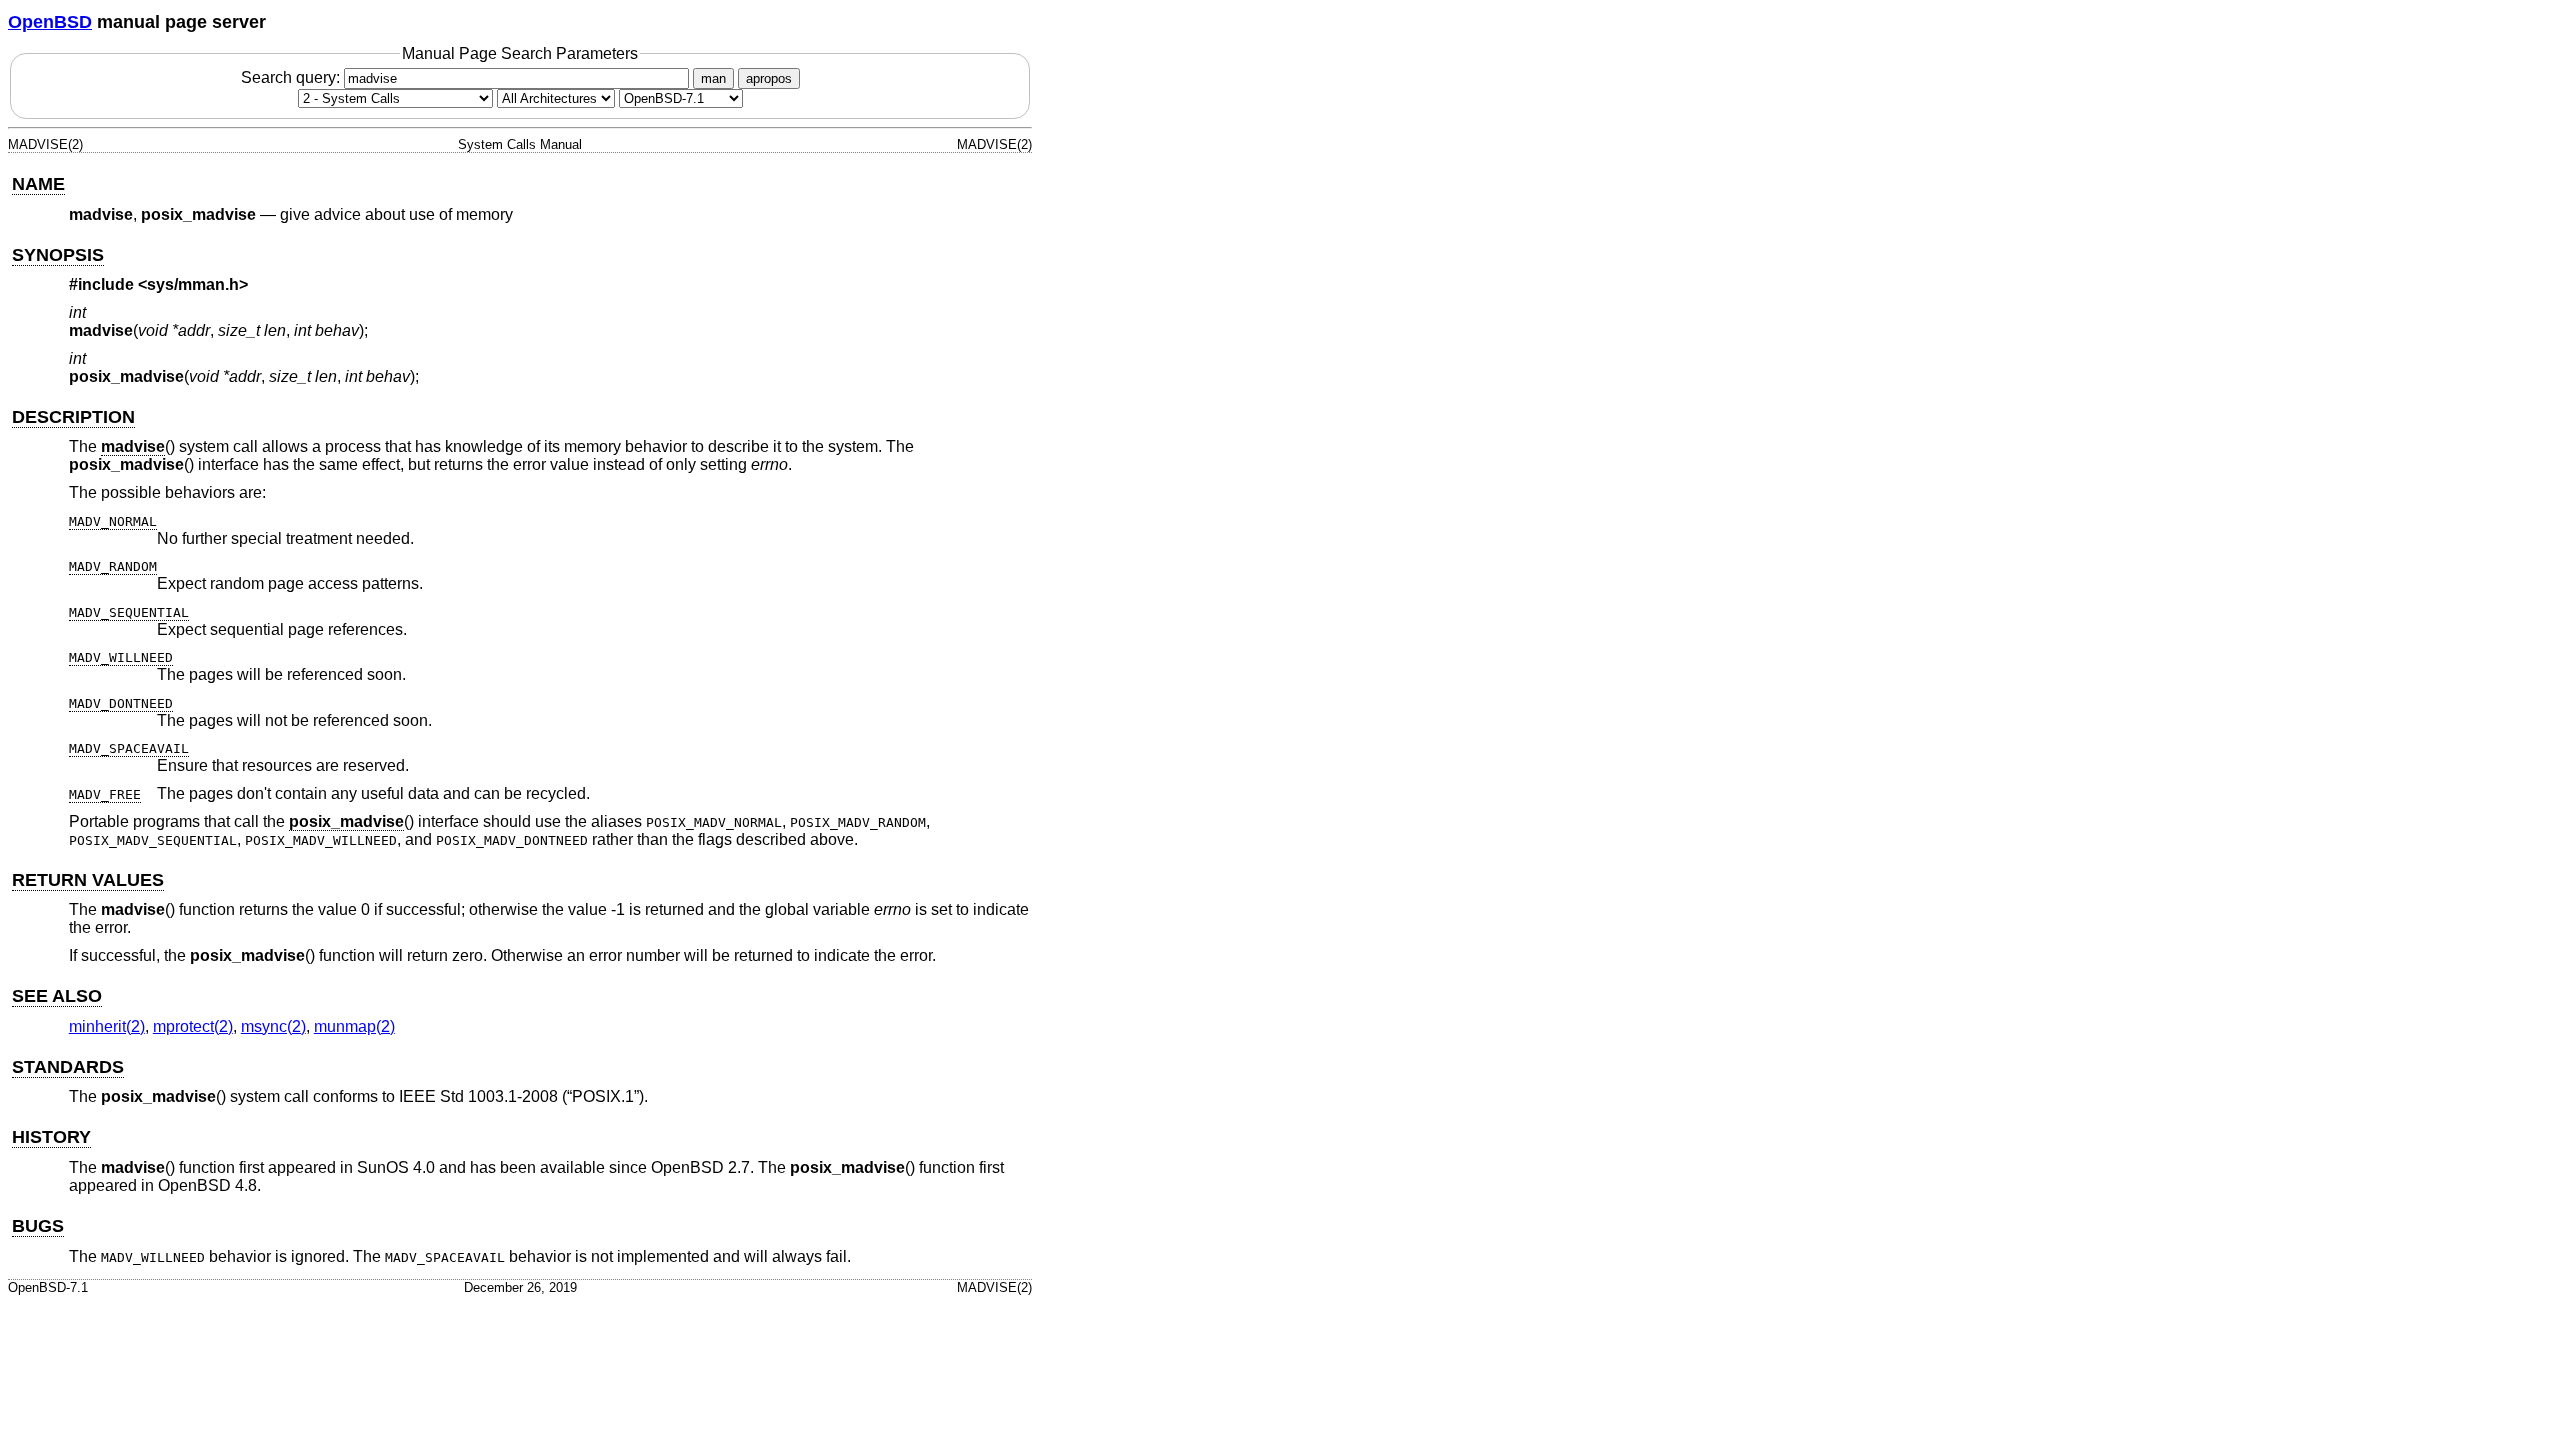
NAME (38, 184)
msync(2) (273, 1026)
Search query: (292, 77)
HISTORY (51, 1137)
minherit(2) (107, 1026)
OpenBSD (50, 22)
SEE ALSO (57, 996)
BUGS (38, 1226)
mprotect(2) (193, 1026)
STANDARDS (68, 1067)
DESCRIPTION (73, 417)
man (713, 78)
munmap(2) (354, 1026)
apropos (769, 78)
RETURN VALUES (88, 880)
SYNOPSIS (58, 255)
